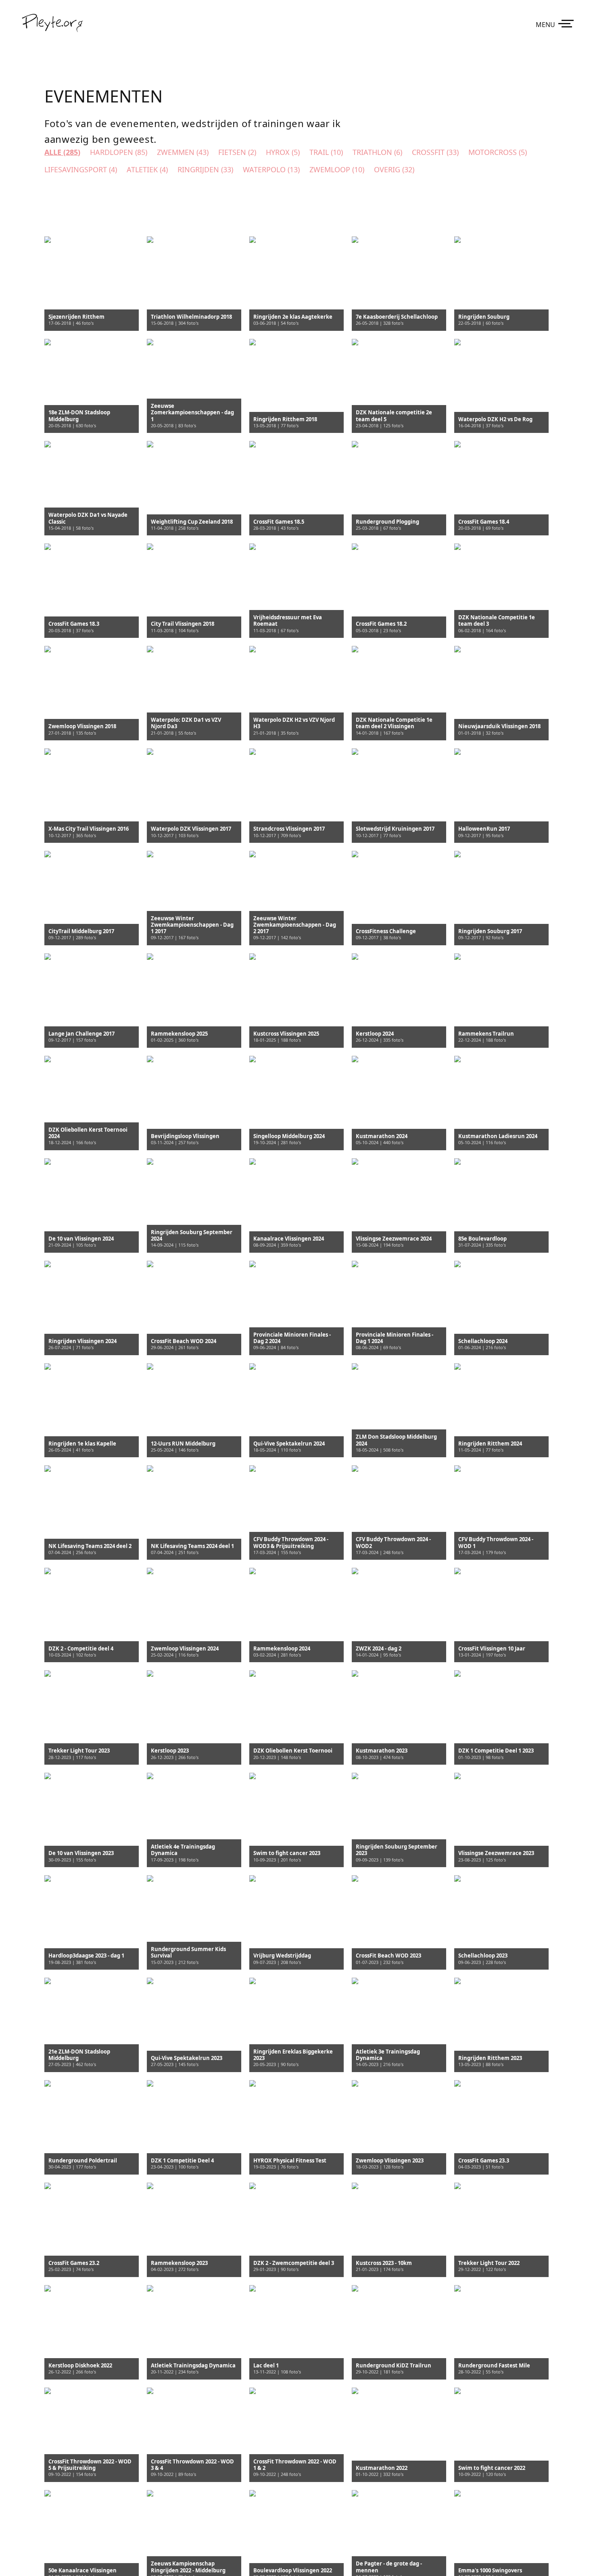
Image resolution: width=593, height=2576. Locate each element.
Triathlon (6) (377, 152)
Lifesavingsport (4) (81, 169)
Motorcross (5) (498, 152)
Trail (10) (326, 152)
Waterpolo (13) (271, 169)
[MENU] (568, 23)
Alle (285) (62, 152)
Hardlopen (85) (119, 152)
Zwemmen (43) (183, 152)
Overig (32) (394, 169)
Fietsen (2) (237, 152)
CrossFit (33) (435, 152)
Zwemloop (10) (337, 169)
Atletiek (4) (147, 169)
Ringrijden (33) (205, 169)
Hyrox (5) (283, 152)
